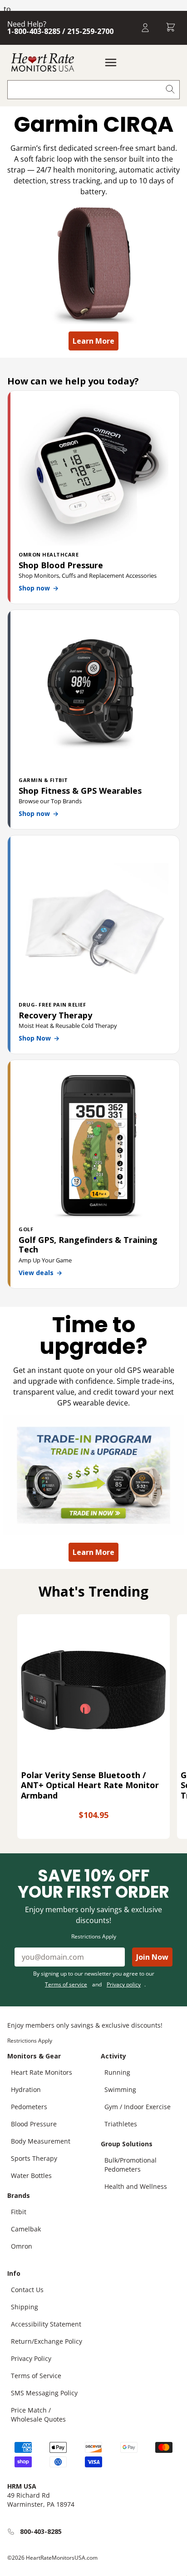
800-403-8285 (41, 2531)
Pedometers (29, 2107)
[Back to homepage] (43, 62)
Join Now (152, 1957)
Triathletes (121, 2124)
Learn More (93, 341)
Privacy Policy (31, 2358)
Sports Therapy (34, 2158)
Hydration (26, 2089)
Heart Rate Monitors (42, 2072)
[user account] (145, 28)
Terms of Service (36, 2376)
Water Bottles (31, 2175)
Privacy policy (124, 1984)
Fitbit (19, 2212)
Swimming (120, 2089)
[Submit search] (170, 90)
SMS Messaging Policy (44, 2393)
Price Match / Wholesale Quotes (38, 2415)
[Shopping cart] (171, 28)
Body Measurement (41, 2141)
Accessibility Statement (46, 2324)
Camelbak (26, 2229)
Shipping (25, 2307)
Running (117, 2072)
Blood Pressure (34, 2124)
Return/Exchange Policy (47, 2341)
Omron (22, 2246)
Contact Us (27, 2290)
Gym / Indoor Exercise (138, 2107)
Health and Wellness (136, 2186)
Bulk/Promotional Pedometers (130, 2165)
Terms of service (66, 1984)
